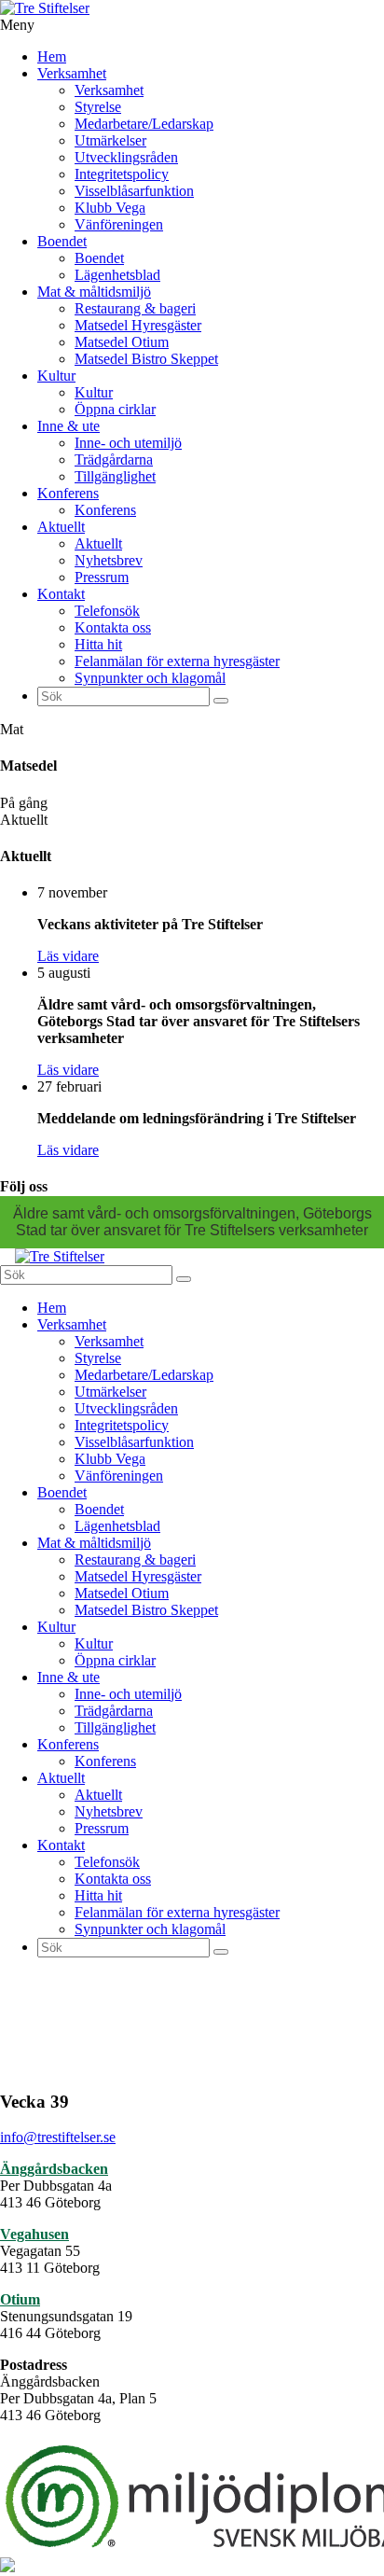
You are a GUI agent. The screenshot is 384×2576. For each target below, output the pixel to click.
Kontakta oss (113, 627)
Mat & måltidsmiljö (94, 292)
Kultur (56, 376)
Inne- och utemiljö (128, 443)
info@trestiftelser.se (58, 2137)
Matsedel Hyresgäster (138, 325)
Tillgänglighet (115, 476)
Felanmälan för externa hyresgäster (177, 661)
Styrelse (98, 107)
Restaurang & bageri (135, 308)
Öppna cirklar (115, 409)
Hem (52, 56)
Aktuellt (61, 527)
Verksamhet (72, 73)
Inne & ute (69, 426)
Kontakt (61, 594)
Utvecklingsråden (126, 157)
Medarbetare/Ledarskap (144, 124)
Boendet (62, 241)
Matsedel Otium (122, 342)
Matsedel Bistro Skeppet (146, 359)
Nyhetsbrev (109, 560)
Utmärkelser (110, 140)
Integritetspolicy (122, 174)
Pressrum (102, 577)
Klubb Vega (110, 208)
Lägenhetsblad (117, 275)
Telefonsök (107, 611)
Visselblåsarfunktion (134, 191)
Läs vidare (68, 956)
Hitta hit (98, 644)
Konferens (68, 493)
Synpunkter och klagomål (150, 678)
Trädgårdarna (114, 460)
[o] (221, 701)
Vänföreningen (119, 224)
